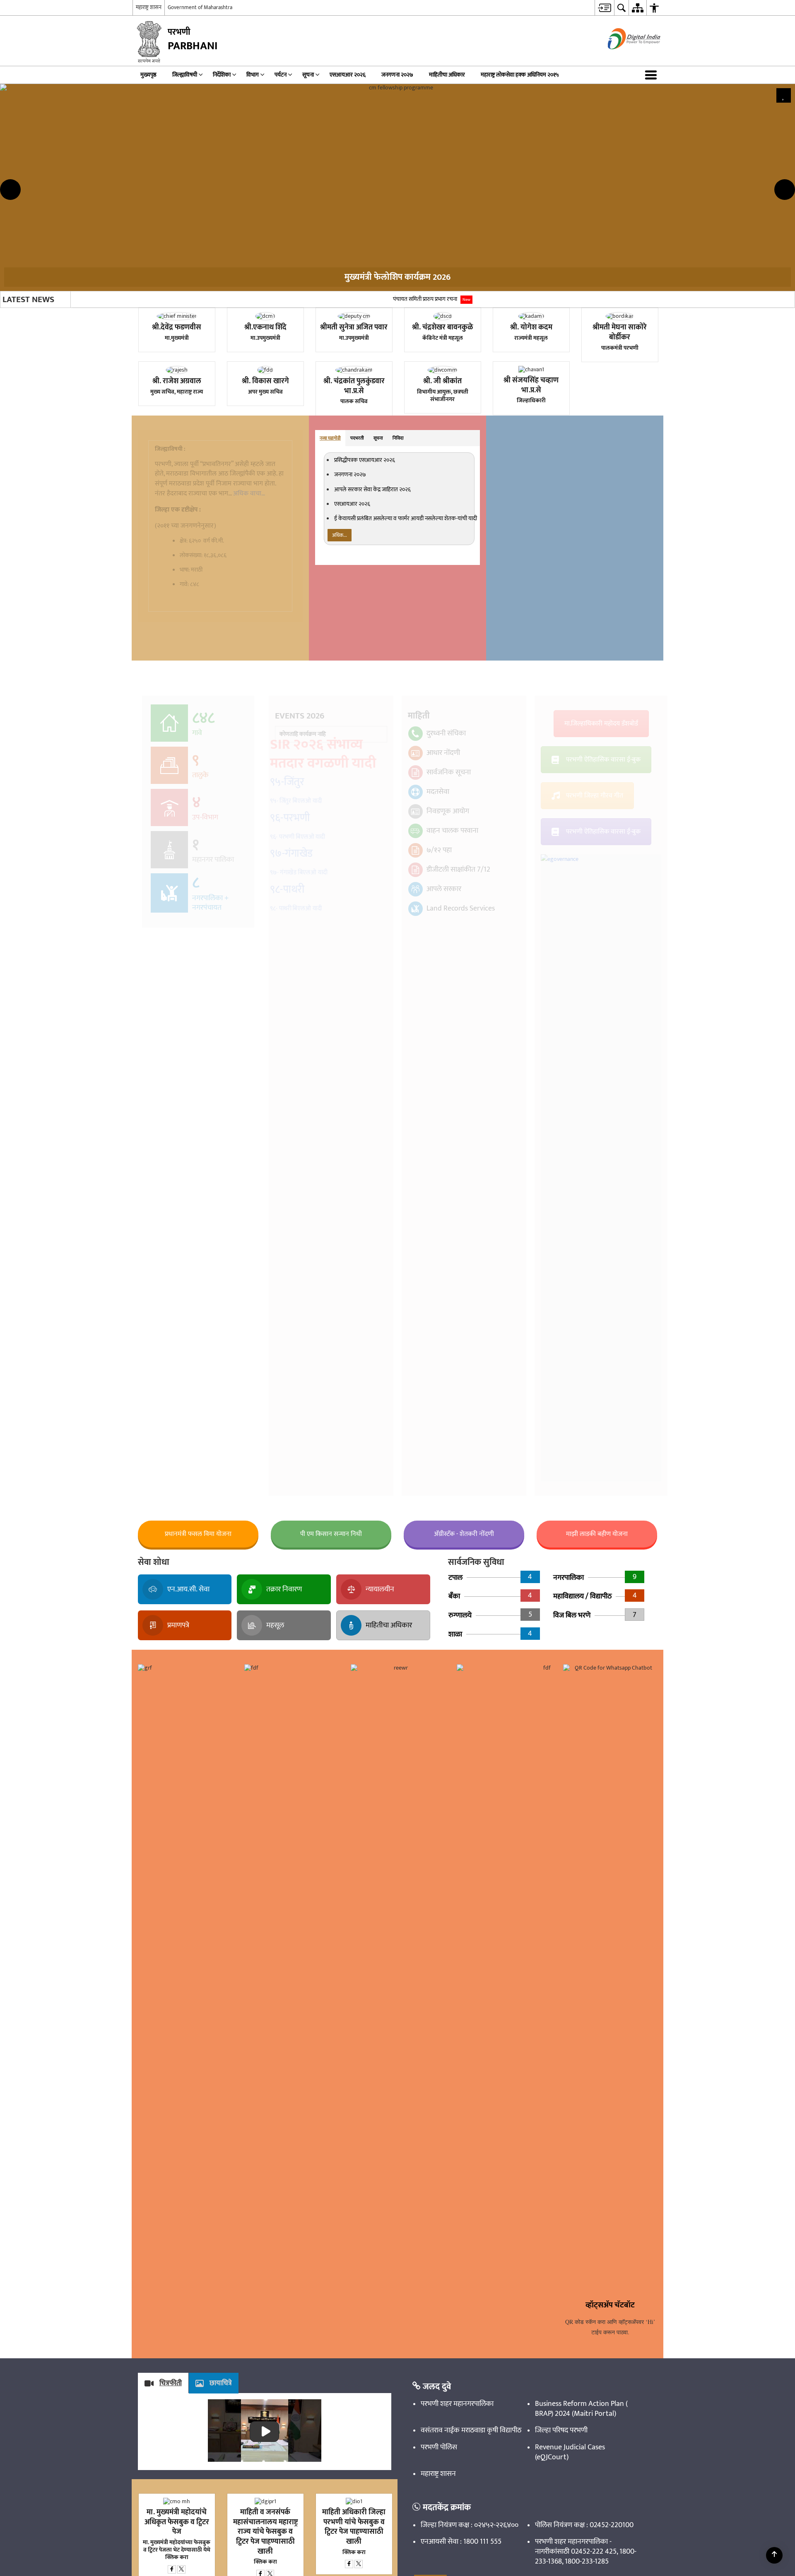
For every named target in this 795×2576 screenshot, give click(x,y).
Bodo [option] (146, 62)
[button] (653, 309)
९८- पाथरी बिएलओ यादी (299, 1135)
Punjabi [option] (151, 171)
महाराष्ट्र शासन (149, 241)
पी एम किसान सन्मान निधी (331, 1768)
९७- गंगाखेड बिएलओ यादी (301, 1102)
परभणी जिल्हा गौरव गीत (595, 1030)
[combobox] (143, 24)
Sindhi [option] (150, 196)
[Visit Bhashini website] (494, 228)
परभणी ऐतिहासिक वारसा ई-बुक (603, 994)
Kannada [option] (152, 104)
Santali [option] (150, 187)
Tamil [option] (148, 204)
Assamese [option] (154, 45)
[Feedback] (137, 229)
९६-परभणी (293, 1053)
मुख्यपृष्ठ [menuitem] (148, 309)
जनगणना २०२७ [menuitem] (397, 309)
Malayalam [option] (160, 129)
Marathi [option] (151, 145)
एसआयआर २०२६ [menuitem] (348, 309)
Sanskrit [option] (152, 179)
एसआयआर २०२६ (352, 738)
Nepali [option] (149, 154)
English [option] (142, 37)
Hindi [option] (146, 95)
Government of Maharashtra (200, 241)
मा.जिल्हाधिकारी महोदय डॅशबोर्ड (601, 958)
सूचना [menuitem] (308, 309)
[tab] (330, 672)
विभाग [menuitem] (253, 309)
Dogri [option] (148, 70)
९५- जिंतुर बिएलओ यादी (299, 1037)
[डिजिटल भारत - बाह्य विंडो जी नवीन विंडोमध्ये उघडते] (624, 290)
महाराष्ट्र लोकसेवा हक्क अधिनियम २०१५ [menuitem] (520, 309)
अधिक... (340, 769)
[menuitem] (142, 8)
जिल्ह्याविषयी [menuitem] (185, 309)
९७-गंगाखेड (295, 1086)
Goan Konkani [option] (165, 79)
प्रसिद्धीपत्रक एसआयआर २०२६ (365, 694)
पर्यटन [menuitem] (281, 309)
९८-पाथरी (291, 1118)
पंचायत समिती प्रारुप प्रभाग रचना (432, 533)
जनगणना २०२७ (350, 709)
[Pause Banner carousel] (784, 330)
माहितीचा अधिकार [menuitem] (447, 309)
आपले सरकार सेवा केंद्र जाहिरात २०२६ (372, 723)
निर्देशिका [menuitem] (222, 309)
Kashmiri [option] (153, 112)
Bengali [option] (149, 53)
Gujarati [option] (154, 87)
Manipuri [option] (152, 137)
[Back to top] (774, 2555)
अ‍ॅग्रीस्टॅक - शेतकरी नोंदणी (464, 1768)
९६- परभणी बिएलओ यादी (300, 1070)
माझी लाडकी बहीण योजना (597, 1768)
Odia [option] (148, 162)
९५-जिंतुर (291, 1019)
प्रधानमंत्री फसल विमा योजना (198, 1768)
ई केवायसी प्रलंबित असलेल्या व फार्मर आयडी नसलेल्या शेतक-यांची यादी (406, 752)
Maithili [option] (151, 120)
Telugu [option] (152, 212)
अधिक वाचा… (249, 727)
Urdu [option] (148, 221)
